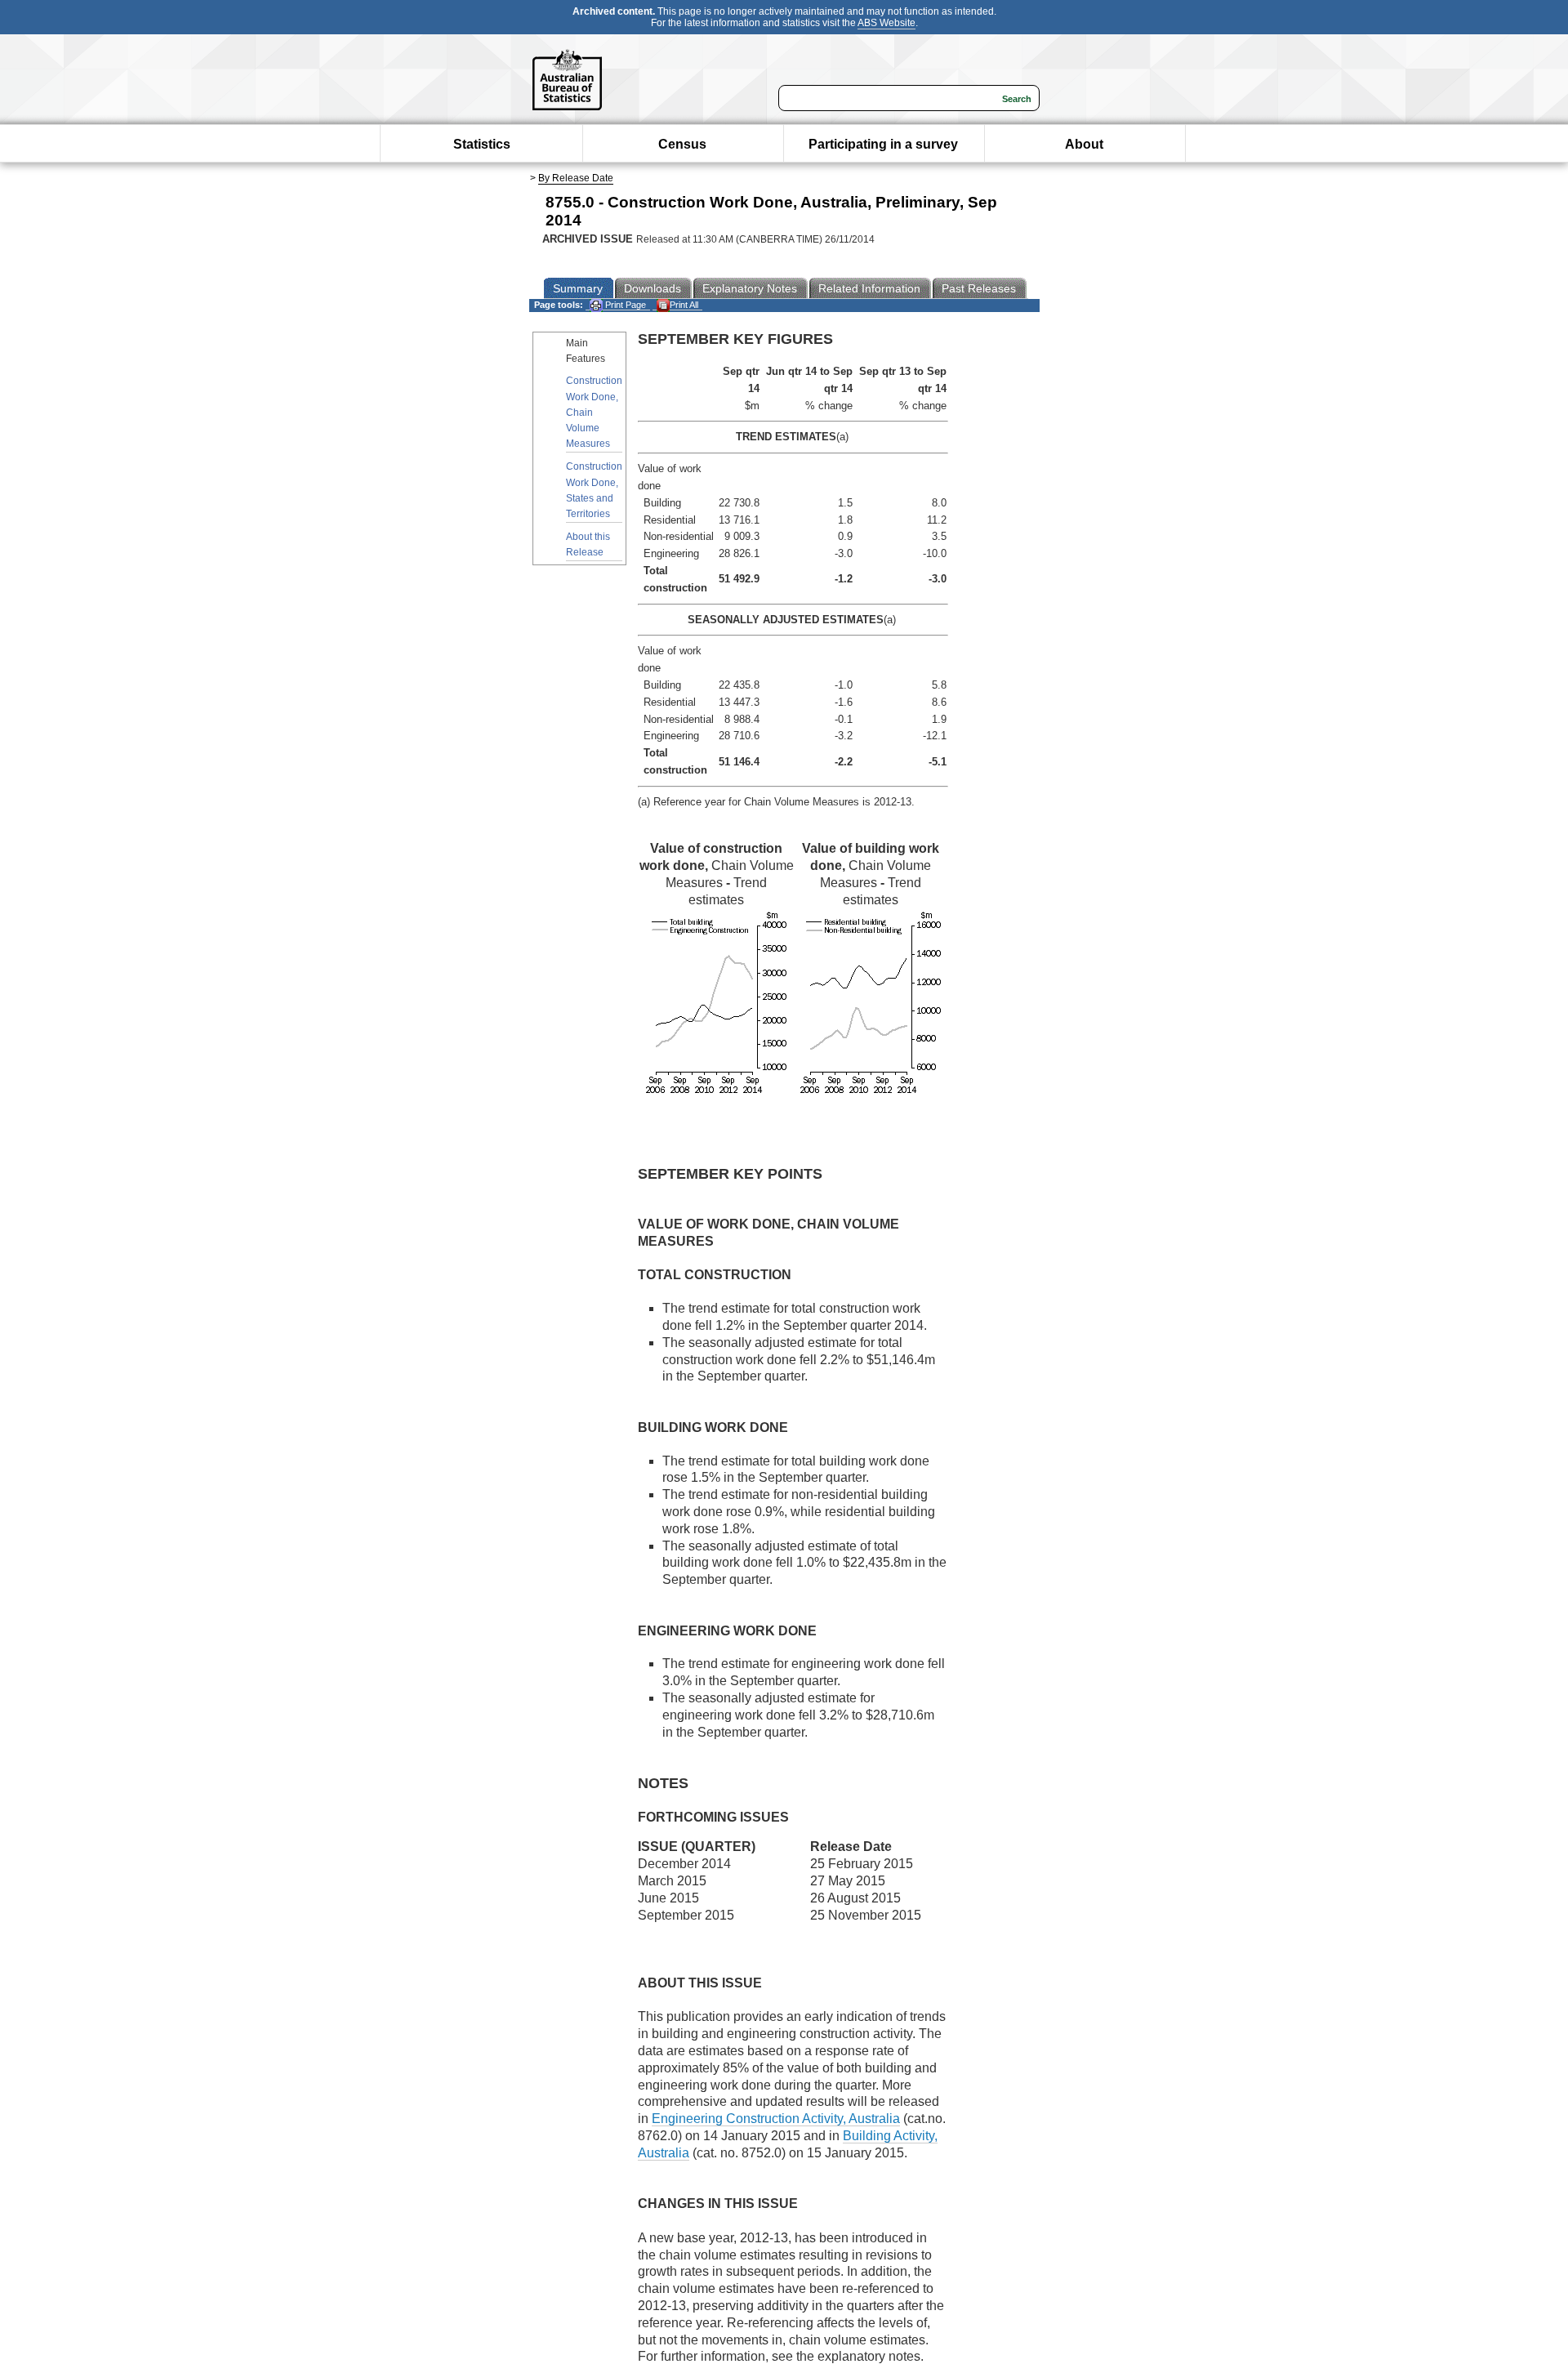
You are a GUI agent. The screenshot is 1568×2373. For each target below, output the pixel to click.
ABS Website (886, 23)
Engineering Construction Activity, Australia (776, 2119)
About (1084, 144)
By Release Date (576, 178)
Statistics (482, 144)
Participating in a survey (883, 144)
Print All (684, 305)
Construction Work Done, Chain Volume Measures (594, 412)
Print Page (624, 305)
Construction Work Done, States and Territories (594, 490)
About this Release (588, 544)
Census (682, 144)
